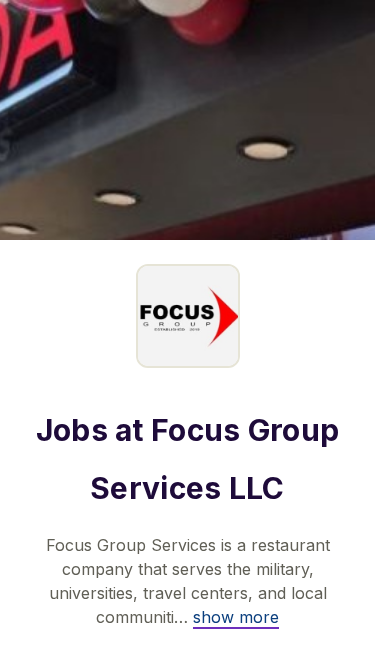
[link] (236, 617)
